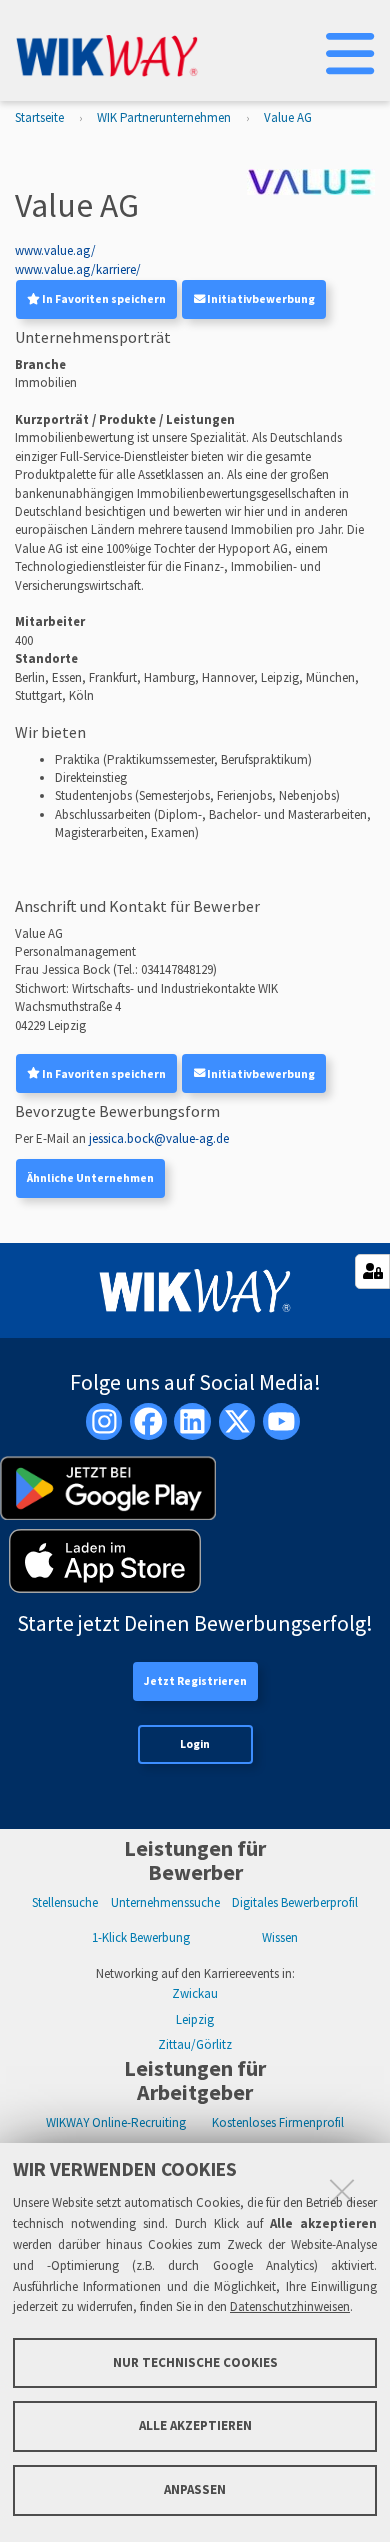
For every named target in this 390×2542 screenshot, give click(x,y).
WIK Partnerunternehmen (164, 117)
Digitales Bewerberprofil (295, 1902)
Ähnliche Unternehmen (90, 1178)
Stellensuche (65, 1902)
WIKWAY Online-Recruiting (116, 2122)
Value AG (288, 117)
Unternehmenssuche (165, 1902)
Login (195, 1744)
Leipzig (195, 2019)
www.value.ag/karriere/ (78, 269)
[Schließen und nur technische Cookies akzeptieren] (342, 2191)
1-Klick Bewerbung (141, 1937)
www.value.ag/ (55, 250)
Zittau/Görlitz (195, 2044)
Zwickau (195, 1993)
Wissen (280, 1937)
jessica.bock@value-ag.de (159, 1138)
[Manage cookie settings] (372, 1271)
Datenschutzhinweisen (290, 2306)
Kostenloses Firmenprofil (278, 2122)
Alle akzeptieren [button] (195, 2425)
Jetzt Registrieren (195, 1681)
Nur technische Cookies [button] (195, 2362)
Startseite (39, 117)
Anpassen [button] (195, 2489)
